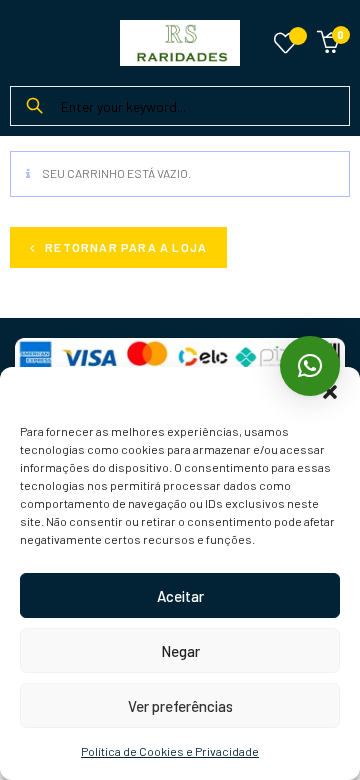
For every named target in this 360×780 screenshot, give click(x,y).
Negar (180, 651)
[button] (330, 392)
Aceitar (180, 596)
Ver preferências (180, 706)
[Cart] (328, 39)
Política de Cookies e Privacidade (170, 751)
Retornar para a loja (124, 247)
